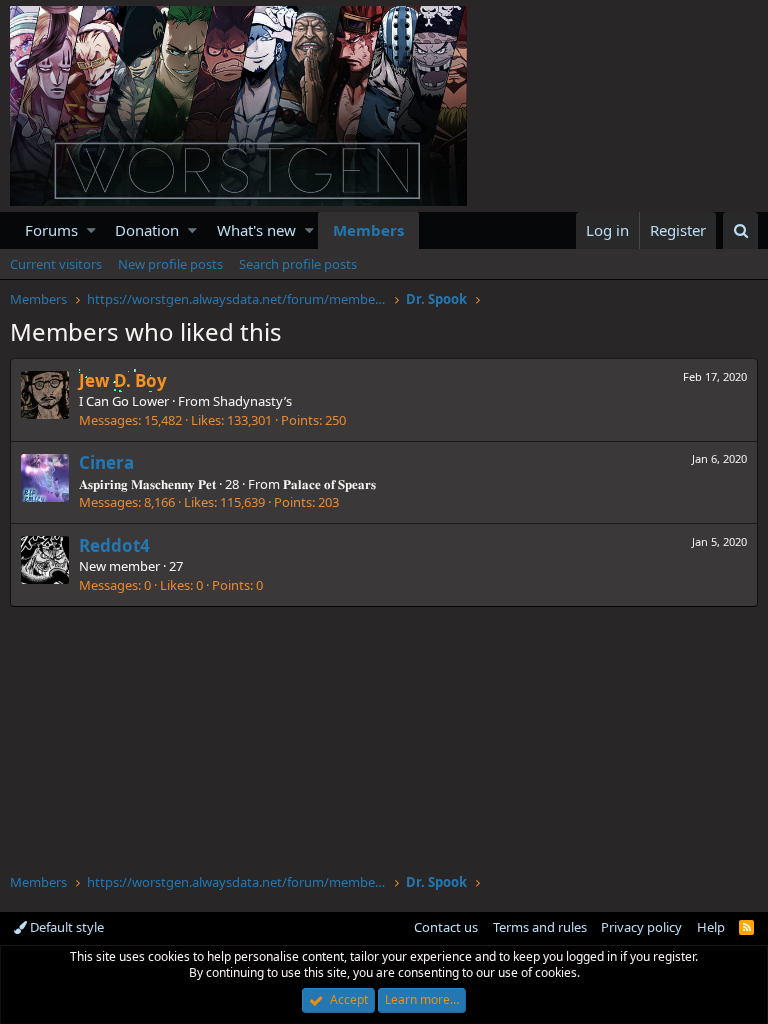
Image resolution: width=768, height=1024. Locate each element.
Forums (51, 230)
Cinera (106, 462)
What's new (256, 230)
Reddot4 (114, 545)
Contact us (446, 927)
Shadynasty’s (252, 401)
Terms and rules (540, 927)
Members (368, 230)
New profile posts (170, 264)
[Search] (740, 230)
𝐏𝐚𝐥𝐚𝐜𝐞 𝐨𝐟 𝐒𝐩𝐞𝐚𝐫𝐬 (329, 484)
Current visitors (56, 264)
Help (711, 927)
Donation (147, 230)
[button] (91, 230)
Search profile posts (298, 264)
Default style (65, 927)
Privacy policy (641, 927)
